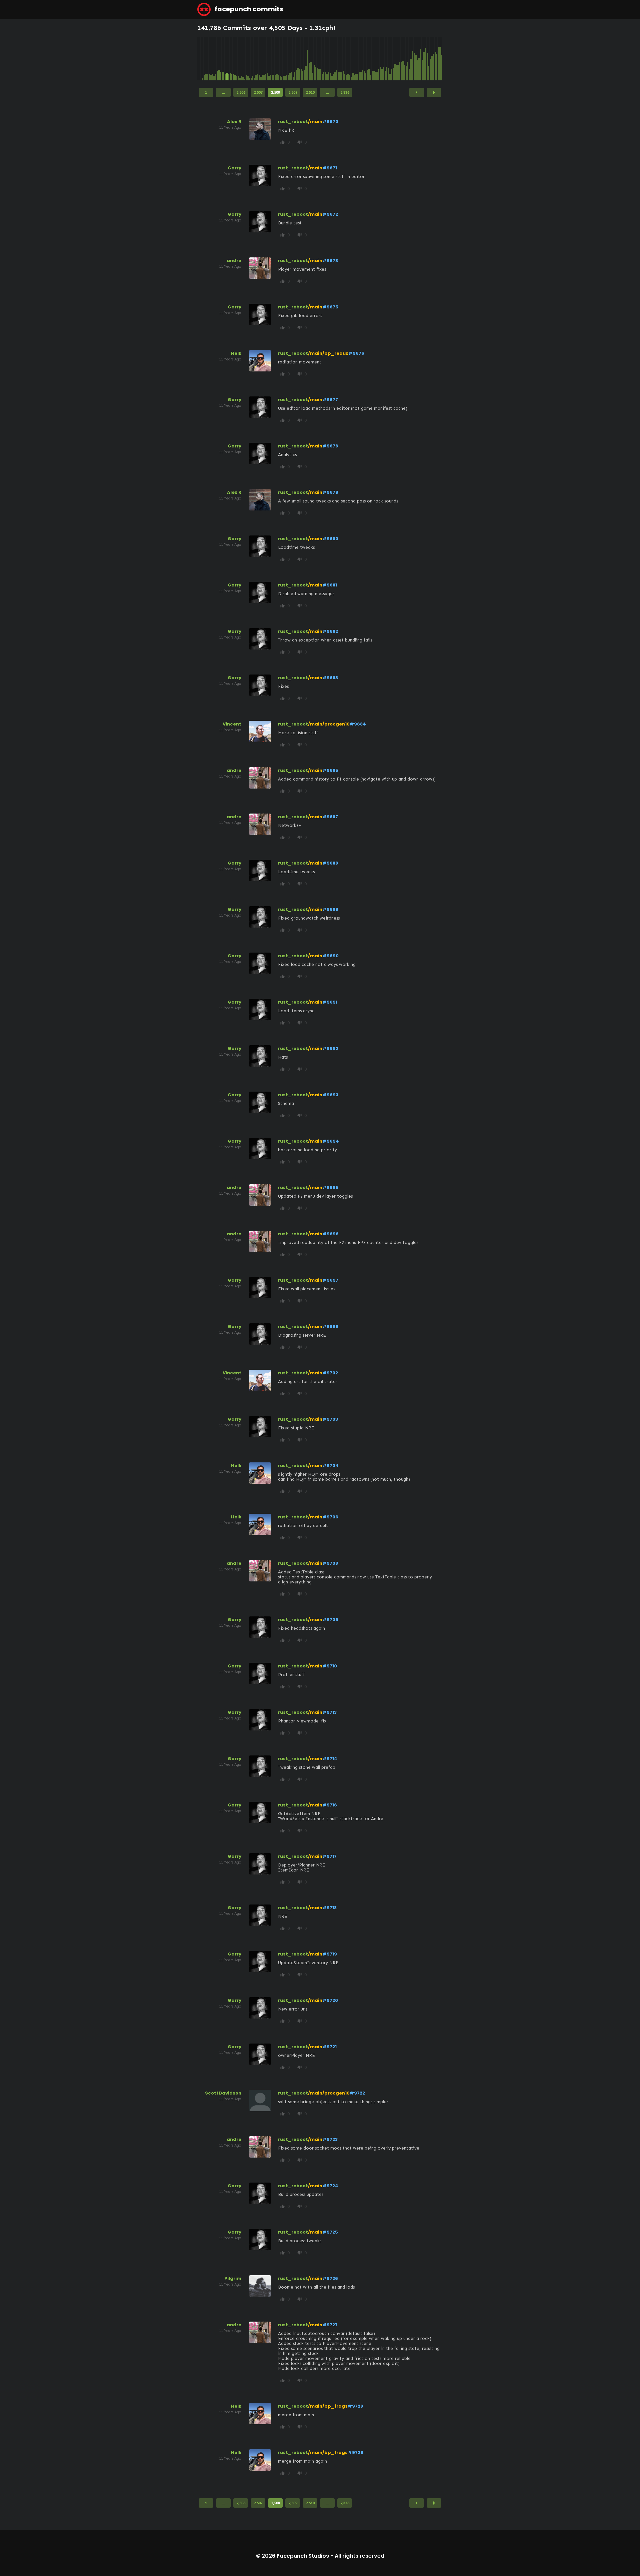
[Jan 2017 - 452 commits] (256, 59)
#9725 (330, 2232)
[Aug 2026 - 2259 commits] (442, 59)
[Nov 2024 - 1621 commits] (408, 59)
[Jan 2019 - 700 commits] (295, 59)
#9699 (330, 1327)
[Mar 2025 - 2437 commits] (414, 59)
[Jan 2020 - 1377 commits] (314, 59)
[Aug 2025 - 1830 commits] (422, 59)
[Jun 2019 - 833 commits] (303, 59)
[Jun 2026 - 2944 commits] (438, 59)
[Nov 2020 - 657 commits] (330, 59)
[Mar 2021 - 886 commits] (337, 59)
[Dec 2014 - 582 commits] (216, 59)
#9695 (330, 1187)
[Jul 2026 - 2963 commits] (440, 59)
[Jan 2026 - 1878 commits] (430, 59)
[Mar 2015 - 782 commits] (221, 59)
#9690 (330, 956)
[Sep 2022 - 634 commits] (366, 59)
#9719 (330, 1954)
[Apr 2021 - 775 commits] (338, 59)
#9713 (329, 1712)
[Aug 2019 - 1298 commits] (306, 59)
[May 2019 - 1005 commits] (301, 59)
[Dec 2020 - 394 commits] (332, 59)
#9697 (330, 1280)
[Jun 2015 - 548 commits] (225, 59)
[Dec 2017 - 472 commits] (274, 59)
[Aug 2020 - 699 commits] (325, 59)
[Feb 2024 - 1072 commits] (393, 59)
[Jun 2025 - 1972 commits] (419, 59)
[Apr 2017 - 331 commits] (261, 59)
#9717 (329, 1856)
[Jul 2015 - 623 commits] (227, 59)
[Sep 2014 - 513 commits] (211, 59)
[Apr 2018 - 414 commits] (280, 59)
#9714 (330, 1759)
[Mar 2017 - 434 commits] (259, 59)
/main (315, 122)
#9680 (330, 539)
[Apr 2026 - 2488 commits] (435, 59)
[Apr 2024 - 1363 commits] (397, 59)
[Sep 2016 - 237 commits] (250, 59)
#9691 (330, 1002)
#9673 (330, 261)
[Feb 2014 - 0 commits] (200, 59)
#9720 (330, 2000)
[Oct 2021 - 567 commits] (348, 59)
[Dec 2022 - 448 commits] (371, 59)
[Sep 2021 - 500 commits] (346, 59)
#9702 (330, 1373)
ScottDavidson (223, 2093)
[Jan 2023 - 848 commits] (372, 59)
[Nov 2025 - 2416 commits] (427, 59)
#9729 (355, 2452)
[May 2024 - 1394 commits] (398, 59)
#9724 (330, 2186)
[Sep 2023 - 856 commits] (385, 59)
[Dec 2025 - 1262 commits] (429, 59)
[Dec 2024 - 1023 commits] (409, 59)
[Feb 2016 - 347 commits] (238, 59)
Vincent (232, 724)
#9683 (330, 678)
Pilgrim (233, 2278)
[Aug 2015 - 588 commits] (229, 59)
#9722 (357, 2093)
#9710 (330, 1666)
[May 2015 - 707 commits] (224, 59)
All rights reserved (359, 2556)
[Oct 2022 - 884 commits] (367, 59)
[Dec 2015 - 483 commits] (235, 59)
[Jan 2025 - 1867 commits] (411, 59)
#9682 (330, 631)
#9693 (330, 1095)
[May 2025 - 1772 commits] (418, 59)
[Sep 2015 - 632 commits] (230, 59)
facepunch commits (248, 9)
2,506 (241, 92)
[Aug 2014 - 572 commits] (209, 59)
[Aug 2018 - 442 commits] (287, 59)
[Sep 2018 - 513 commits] (288, 59)
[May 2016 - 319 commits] (243, 59)
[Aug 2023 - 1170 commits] (384, 59)
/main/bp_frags (328, 2406)
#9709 (330, 1620)
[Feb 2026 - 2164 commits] (432, 59)
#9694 (331, 1141)
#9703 (330, 1419)
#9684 (358, 724)
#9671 (330, 168)
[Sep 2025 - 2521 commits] (424, 59)
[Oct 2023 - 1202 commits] (387, 59)
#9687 (330, 817)
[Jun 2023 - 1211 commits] (380, 59)
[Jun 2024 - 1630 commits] (400, 59)
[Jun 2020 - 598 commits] (322, 59)
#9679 (330, 492)
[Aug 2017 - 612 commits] (267, 59)
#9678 (330, 446)
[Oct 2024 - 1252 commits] (406, 59)
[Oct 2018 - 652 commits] (290, 59)
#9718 (329, 1908)
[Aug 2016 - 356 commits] (248, 59)
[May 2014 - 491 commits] (204, 59)
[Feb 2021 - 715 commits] (335, 59)
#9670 (330, 122)
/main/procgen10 (329, 724)
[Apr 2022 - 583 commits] (358, 59)
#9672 (330, 214)
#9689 (330, 909)
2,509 (293, 92)
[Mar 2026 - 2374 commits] (434, 59)
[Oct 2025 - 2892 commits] (426, 59)
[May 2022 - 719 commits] (359, 59)
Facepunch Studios (303, 2556)
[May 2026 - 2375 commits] (437, 59)
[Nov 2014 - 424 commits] (214, 59)
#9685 (330, 770)
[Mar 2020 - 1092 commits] (317, 59)
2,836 (345, 92)
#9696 (330, 1234)
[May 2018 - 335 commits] (282, 59)
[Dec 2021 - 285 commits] (351, 59)
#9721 (329, 2047)
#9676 (356, 353)
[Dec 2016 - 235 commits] (254, 59)
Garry (234, 168)
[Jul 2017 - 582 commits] (266, 59)
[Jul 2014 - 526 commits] (208, 59)
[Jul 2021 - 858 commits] (343, 59)
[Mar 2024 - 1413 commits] (395, 59)
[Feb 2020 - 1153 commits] (316, 59)
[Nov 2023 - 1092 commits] (388, 59)
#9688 (330, 863)
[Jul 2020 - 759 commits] (324, 59)
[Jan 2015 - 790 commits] (217, 59)
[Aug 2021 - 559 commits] (345, 59)
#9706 (330, 1517)
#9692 (330, 1048)
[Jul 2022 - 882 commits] (363, 59)
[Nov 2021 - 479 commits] (350, 59)
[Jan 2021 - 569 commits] (334, 59)
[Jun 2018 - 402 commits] (283, 59)
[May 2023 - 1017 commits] (379, 59)
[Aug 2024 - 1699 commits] (403, 59)
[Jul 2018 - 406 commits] (285, 59)
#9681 (330, 585)
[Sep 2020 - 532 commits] (327, 59)
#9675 (330, 307)
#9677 (330, 400)
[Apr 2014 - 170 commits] (203, 59)
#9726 (330, 2278)
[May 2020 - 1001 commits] (321, 59)
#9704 (330, 1466)
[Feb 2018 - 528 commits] (277, 59)
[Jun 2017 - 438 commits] (264, 59)
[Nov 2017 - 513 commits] (272, 59)
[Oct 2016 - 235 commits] (251, 59)
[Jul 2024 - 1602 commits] (401, 59)
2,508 (275, 92)
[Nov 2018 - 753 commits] (292, 59)
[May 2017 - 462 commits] (263, 59)
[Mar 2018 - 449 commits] (279, 59)
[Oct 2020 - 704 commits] (329, 59)
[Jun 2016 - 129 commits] (245, 59)
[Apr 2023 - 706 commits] (377, 59)
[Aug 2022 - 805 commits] (364, 59)
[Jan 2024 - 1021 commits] (392, 59)
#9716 (330, 1805)
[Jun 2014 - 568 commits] (206, 59)
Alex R (234, 122)
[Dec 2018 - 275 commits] (293, 59)
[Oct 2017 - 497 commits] (271, 59)
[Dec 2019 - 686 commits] (313, 59)
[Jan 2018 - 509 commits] (275, 59)
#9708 (330, 1563)
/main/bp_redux (328, 353)
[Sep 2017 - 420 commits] (269, 59)
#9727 (330, 2325)
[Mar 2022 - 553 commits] (356, 59)
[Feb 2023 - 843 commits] (374, 59)
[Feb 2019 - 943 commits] (296, 59)
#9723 (330, 2139)
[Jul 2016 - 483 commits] (246, 59)
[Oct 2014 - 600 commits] (213, 59)
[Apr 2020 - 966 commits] (319, 59)
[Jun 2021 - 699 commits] (342, 59)
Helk (236, 353)
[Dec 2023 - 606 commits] (390, 59)
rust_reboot (293, 122)
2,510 (310, 92)
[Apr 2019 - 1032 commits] (300, 59)
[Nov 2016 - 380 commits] (253, 59)
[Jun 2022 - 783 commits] (361, 59)
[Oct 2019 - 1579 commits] (309, 59)
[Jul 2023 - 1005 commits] (382, 59)
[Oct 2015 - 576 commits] (232, 59)
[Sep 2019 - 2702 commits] (308, 59)
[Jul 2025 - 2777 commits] (421, 59)
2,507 (258, 92)
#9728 (355, 2406)
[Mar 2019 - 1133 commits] (298, 59)
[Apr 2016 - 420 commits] (242, 59)
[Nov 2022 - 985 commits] (369, 59)
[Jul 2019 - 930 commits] (304, 59)
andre (234, 261)
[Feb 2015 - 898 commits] (219, 59)
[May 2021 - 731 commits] (340, 59)
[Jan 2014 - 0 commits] (198, 59)
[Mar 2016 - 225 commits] (240, 59)
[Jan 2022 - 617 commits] (353, 59)
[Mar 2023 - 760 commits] (376, 59)
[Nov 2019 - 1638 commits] (311, 59)
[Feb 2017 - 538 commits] (258, 59)
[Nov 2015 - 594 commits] (233, 59)
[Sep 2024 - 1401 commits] (405, 59)
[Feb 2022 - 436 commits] (355, 59)
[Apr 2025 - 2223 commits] (416, 59)
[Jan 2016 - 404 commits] (237, 59)
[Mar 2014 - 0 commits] (201, 59)
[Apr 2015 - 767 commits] (222, 59)
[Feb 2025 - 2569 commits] (413, 59)
